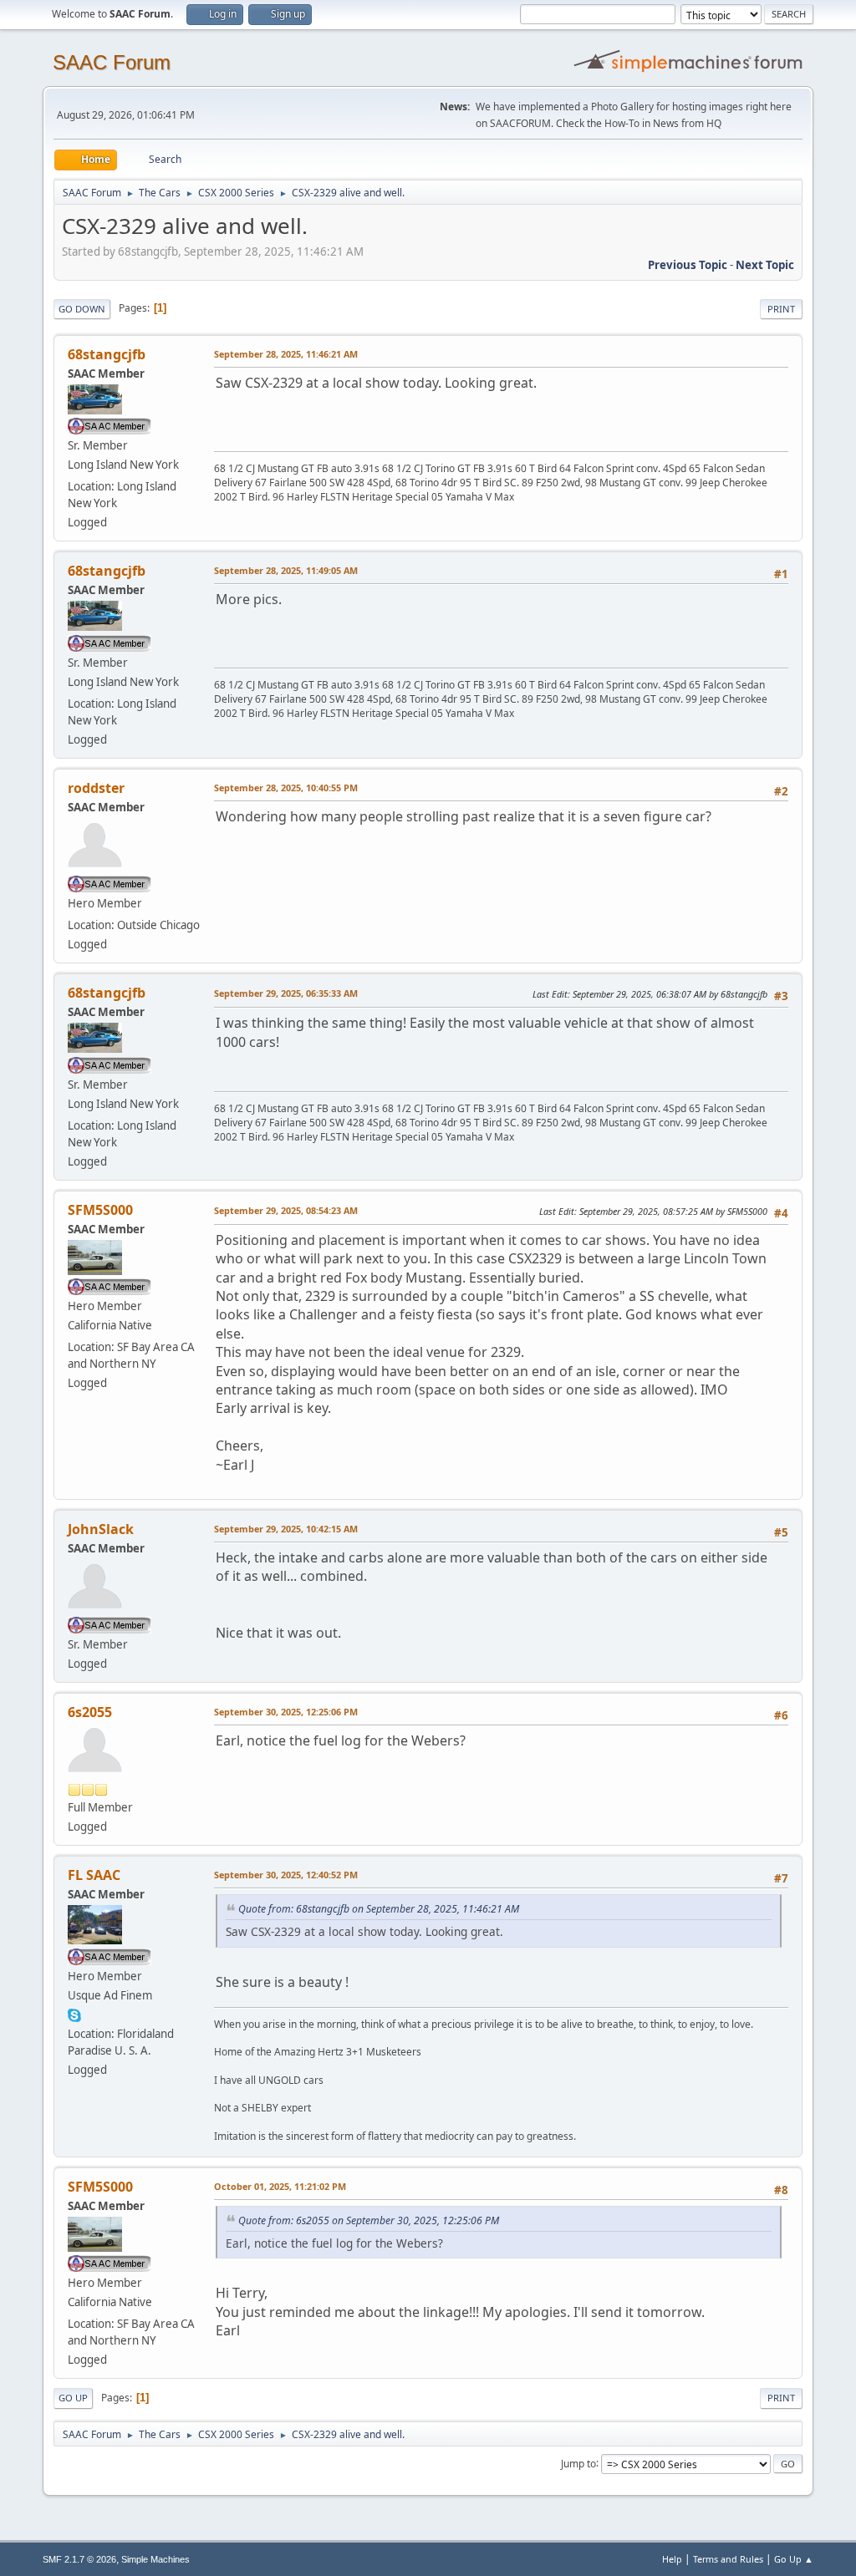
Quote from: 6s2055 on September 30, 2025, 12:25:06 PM (369, 2220)
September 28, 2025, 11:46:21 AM (286, 354)
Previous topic (688, 265)
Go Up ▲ (794, 2559)
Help (672, 2559)
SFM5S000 (100, 1210)
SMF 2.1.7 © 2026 (79, 2559)
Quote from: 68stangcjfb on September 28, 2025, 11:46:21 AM (379, 1909)
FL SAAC (94, 1875)
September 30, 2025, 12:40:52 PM (286, 1875)
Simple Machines (155, 2559)
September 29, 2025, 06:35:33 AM (286, 993)
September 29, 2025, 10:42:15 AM (286, 1529)
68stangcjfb (107, 354)
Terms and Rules (728, 2559)
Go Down (82, 309)
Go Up (73, 2398)
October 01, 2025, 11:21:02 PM (280, 2186)
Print (781, 309)
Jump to (578, 2463)
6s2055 (90, 1712)
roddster (96, 788)
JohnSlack (101, 1529)
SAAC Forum (112, 62)
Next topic (765, 265)
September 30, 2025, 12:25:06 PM (286, 1712)
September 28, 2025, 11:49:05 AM (286, 570)
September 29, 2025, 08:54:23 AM (286, 1210)
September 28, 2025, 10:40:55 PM (286, 788)
